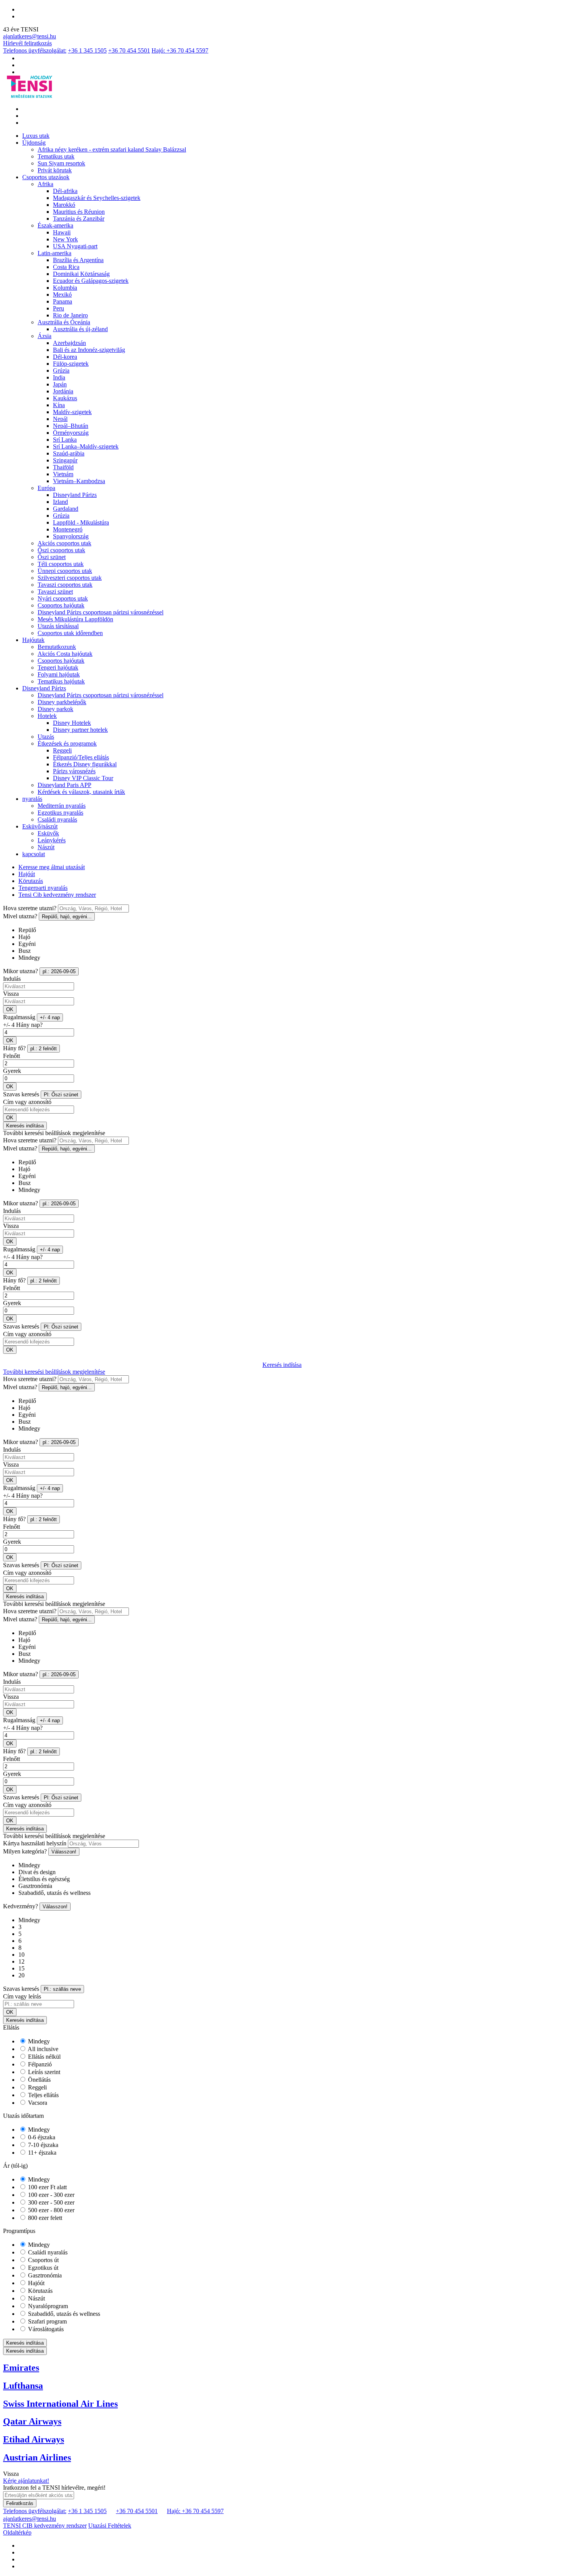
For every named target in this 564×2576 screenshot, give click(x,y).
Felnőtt (12, 1056)
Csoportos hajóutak (61, 605)
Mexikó (62, 295)
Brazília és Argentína (78, 260)
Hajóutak (33, 640)
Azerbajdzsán (69, 343)
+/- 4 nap (50, 1017)
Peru (59, 308)
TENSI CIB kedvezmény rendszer (45, 2526)
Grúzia (61, 370)
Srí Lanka (65, 440)
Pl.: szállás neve (62, 1989)
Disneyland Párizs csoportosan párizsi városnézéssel (101, 612)
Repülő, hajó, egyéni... (67, 917)
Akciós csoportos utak (64, 543)
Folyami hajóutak (59, 674)
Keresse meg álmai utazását (52, 867)
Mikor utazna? (21, 971)
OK (10, 1009)
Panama (63, 301)
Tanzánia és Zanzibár (79, 219)
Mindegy (38, 2041)
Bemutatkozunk (57, 647)
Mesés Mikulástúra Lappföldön (75, 619)
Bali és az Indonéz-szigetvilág (89, 350)
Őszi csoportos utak (61, 550)
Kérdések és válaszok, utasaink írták (81, 792)
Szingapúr (65, 460)
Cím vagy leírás (22, 1996)
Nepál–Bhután (71, 426)
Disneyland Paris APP (64, 785)
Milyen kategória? (25, 1851)
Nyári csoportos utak (63, 598)
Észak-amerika (55, 225)
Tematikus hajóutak (61, 681)
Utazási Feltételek (110, 2526)
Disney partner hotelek (80, 730)
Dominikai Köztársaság (81, 274)
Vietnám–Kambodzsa (79, 481)
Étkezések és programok (67, 743)
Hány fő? (14, 1048)
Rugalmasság (19, 1017)
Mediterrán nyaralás (62, 806)
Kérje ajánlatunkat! (26, 2481)
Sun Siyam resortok (61, 163)
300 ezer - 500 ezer (50, 2202)
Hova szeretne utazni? (30, 908)
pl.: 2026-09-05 (59, 971)
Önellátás (39, 2080)
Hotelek (47, 716)
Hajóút (27, 874)
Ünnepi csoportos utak (65, 571)
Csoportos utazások (46, 177)
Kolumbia (65, 288)
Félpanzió (39, 2064)
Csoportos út (43, 2260)
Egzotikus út (42, 2268)
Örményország (71, 433)
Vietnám (63, 474)
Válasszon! (64, 1852)
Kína (59, 405)
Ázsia (45, 336)
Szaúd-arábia (69, 453)
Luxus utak (36, 136)
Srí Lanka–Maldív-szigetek (86, 446)
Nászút (46, 847)
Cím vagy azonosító (27, 1102)
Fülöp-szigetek (71, 364)
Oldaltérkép (17, 2532)
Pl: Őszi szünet (61, 1095)
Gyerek (12, 1071)
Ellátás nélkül (44, 2057)
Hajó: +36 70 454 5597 (180, 50)
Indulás (12, 979)
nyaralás (32, 799)
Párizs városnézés (74, 771)
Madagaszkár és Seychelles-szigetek (97, 198)
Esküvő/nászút (40, 826)
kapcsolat (34, 854)
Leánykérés (52, 840)
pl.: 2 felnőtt (44, 1049)
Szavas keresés (21, 1094)
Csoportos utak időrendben (70, 633)
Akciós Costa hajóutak (65, 654)
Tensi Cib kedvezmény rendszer (57, 895)
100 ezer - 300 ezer (50, 2195)
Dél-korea (65, 357)
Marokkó (64, 205)
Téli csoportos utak (61, 564)
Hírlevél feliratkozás (27, 43)
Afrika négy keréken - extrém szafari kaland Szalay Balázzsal (112, 149)
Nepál (60, 419)
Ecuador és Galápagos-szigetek (91, 281)
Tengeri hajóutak (58, 668)
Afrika (45, 184)
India (59, 377)
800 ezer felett (44, 2218)
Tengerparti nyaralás (43, 888)
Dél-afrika (65, 191)
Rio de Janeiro (70, 315)
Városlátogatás (45, 2329)
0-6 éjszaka (41, 2137)
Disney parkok (55, 709)
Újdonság (34, 143)
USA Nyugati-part (75, 246)
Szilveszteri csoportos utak (70, 578)
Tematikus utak (56, 156)
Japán (60, 384)
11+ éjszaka (41, 2153)
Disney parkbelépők (62, 702)
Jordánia (63, 391)
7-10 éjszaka (42, 2145)
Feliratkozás (20, 2503)
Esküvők (48, 833)
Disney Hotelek (72, 723)
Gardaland (66, 509)
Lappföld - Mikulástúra (81, 522)
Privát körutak (55, 170)
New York (65, 239)
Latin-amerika (54, 253)
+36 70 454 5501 (129, 50)
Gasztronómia (44, 2275)
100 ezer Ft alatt (47, 2187)
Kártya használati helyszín (35, 1843)
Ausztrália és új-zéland (80, 329)
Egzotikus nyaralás (60, 813)
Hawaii (62, 232)
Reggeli (62, 750)
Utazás (46, 737)
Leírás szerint (43, 2072)
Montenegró (68, 529)
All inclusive (42, 2049)
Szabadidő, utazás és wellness (63, 2314)
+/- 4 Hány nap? (23, 1025)
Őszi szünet (52, 557)
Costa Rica (66, 267)
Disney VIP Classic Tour (83, 778)
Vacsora (37, 2103)
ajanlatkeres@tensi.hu (30, 36)
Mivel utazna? (20, 916)
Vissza (11, 994)
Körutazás (31, 881)
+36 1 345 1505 (87, 50)
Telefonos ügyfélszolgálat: (35, 50)
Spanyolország (71, 536)
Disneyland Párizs (75, 495)
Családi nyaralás (57, 819)
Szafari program (47, 2321)
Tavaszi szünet (55, 592)
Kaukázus (65, 398)
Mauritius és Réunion (79, 212)
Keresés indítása (25, 1126)
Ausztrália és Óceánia (64, 322)
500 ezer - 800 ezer (50, 2210)
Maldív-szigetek (72, 412)
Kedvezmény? (21, 1906)
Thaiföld (63, 467)
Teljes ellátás (43, 2095)
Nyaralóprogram (47, 2306)
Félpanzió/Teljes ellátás (81, 757)
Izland (60, 502)
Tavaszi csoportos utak (65, 585)
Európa (46, 488)
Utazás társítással (58, 626)
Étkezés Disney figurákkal (85, 764)
